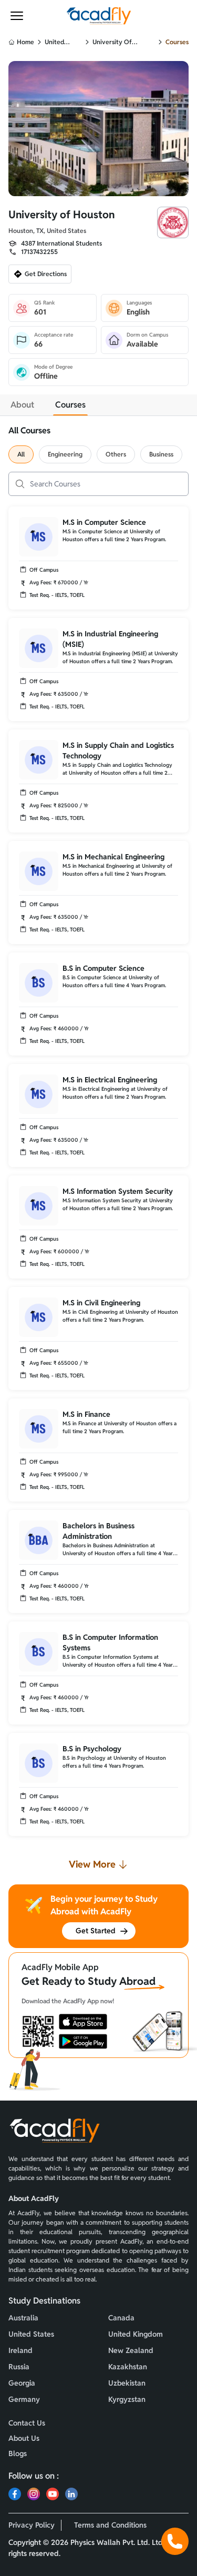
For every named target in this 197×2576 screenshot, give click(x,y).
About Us (24, 2438)
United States (54, 42)
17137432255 (39, 252)
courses (177, 42)
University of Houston (112, 42)
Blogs (18, 2453)
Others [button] (116, 454)
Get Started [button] (96, 1931)
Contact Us (27, 2423)
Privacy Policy (32, 2525)
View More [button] (92, 1864)
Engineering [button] (65, 454)
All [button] (21, 454)
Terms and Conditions (110, 2525)
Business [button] (161, 454)
